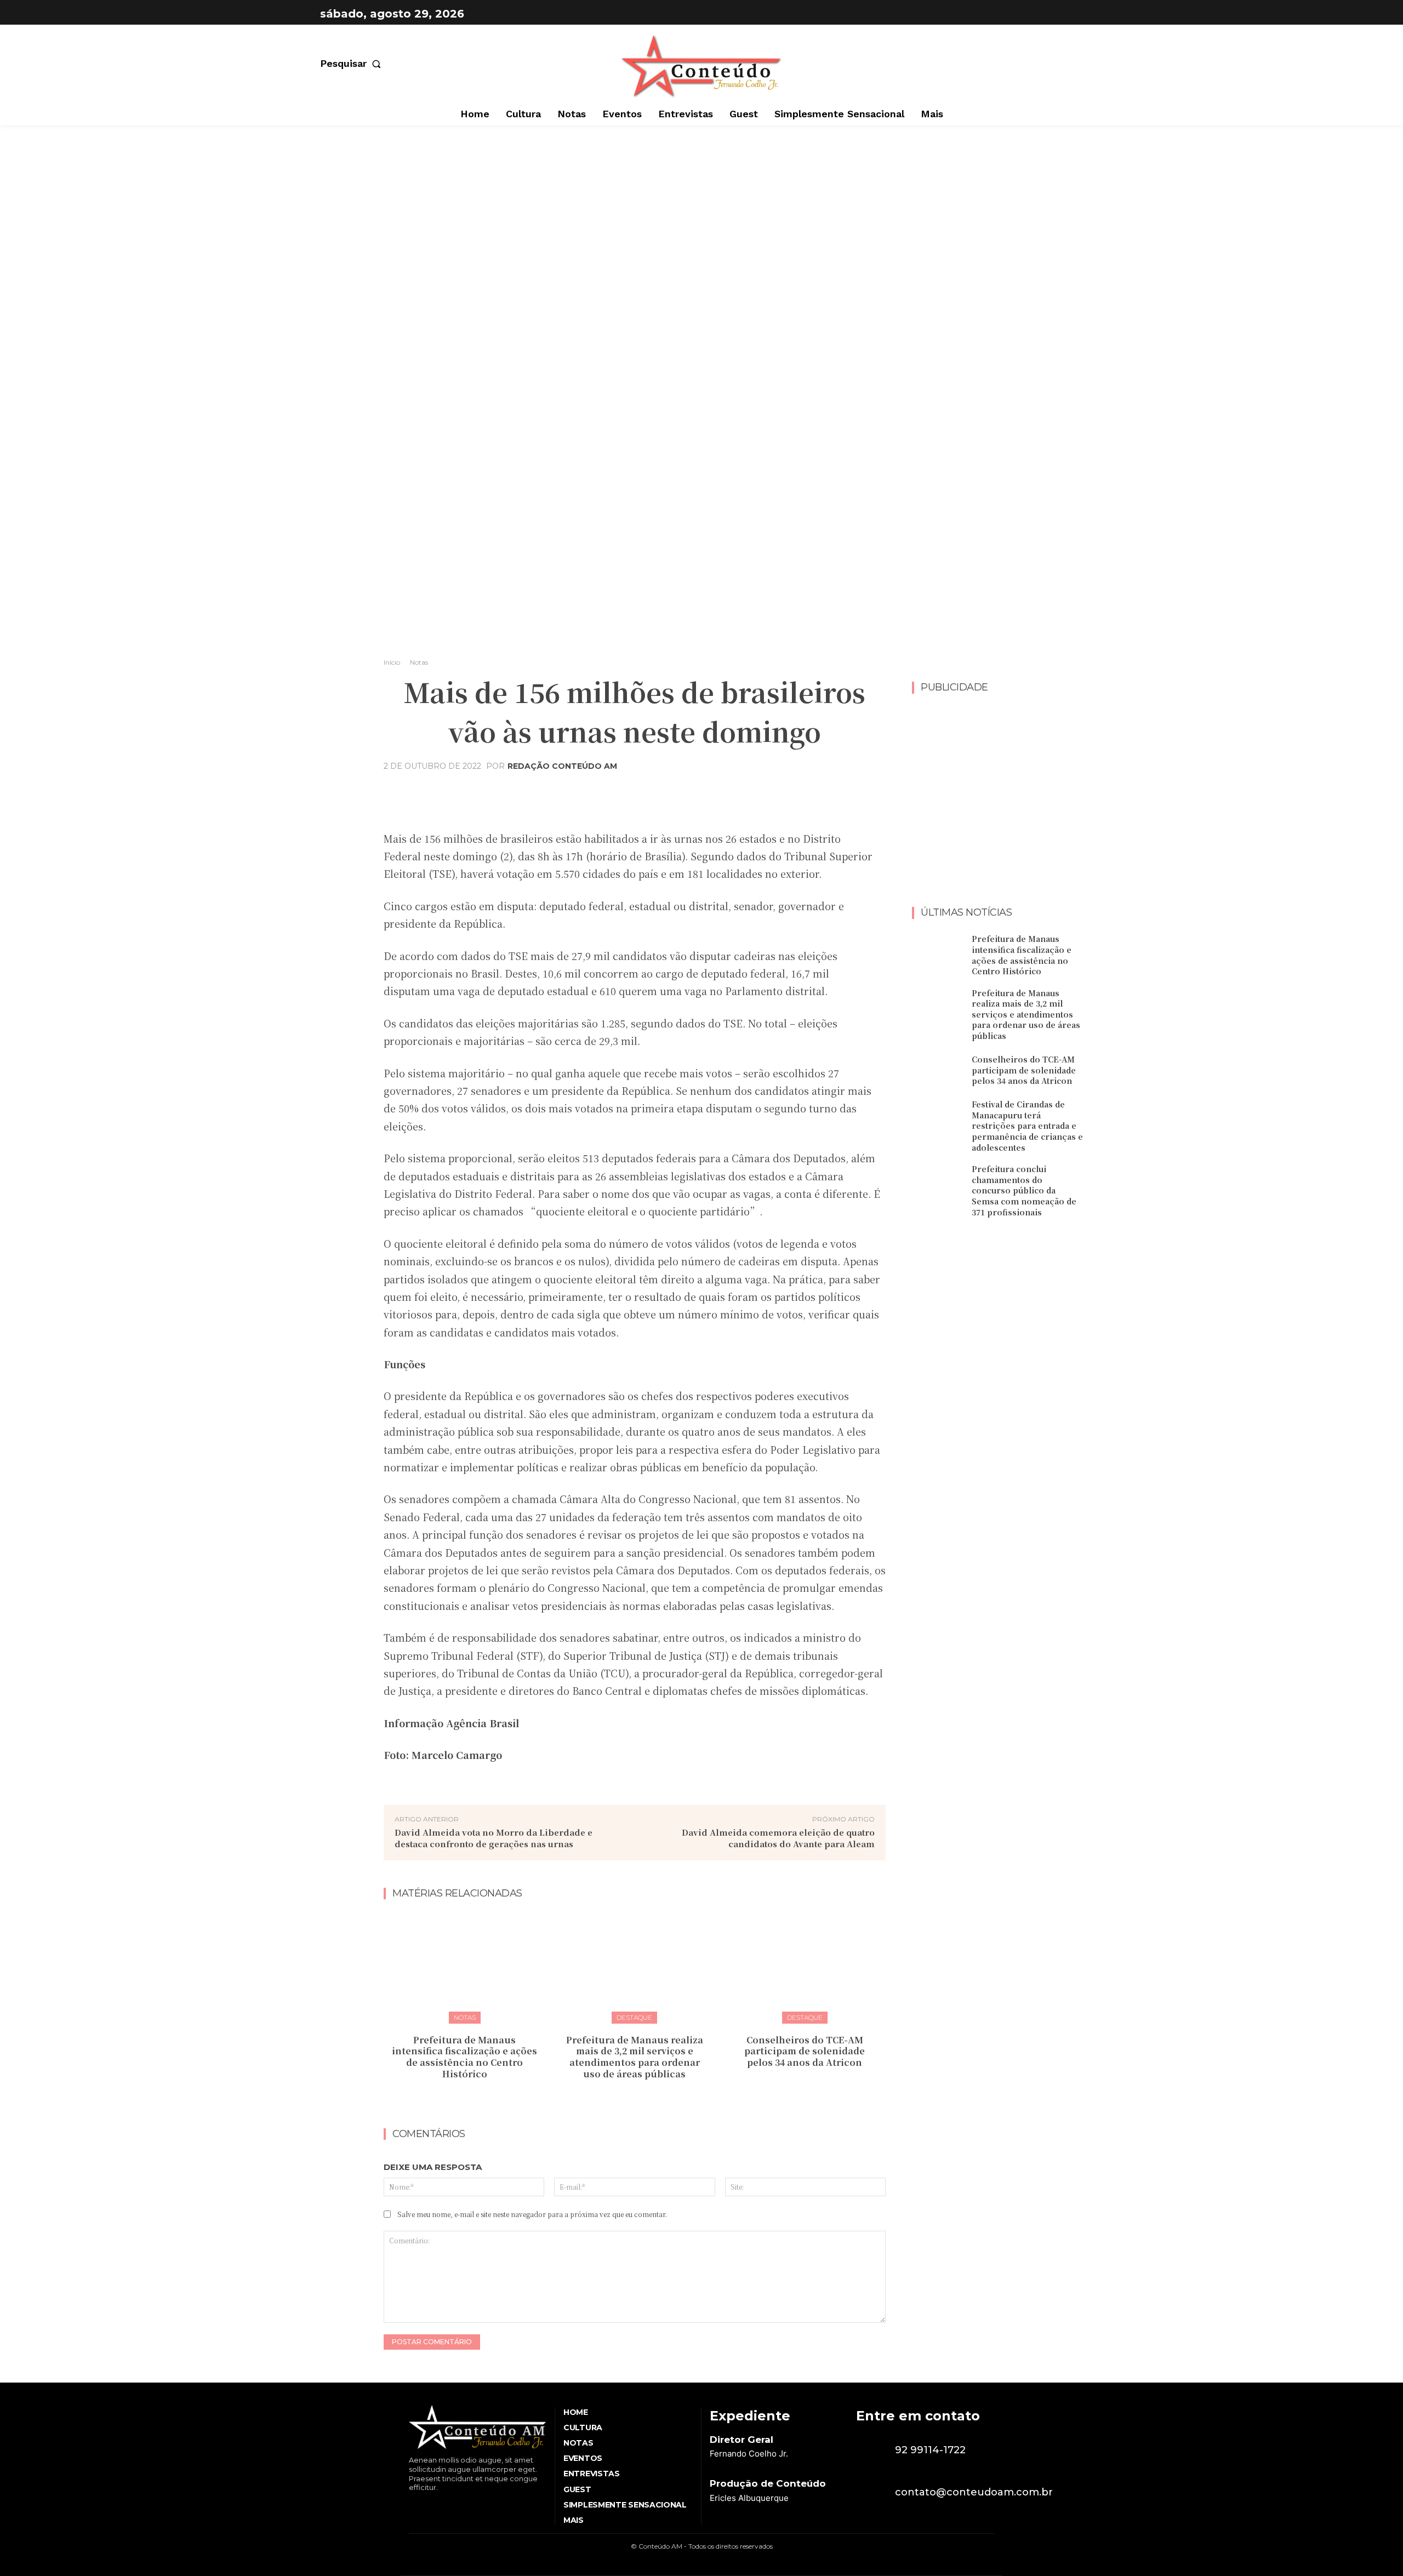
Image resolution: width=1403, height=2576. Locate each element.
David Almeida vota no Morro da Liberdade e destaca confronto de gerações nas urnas (494, 1838)
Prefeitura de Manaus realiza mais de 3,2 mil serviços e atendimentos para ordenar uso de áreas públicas (635, 2057)
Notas (419, 662)
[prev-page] (624, 2098)
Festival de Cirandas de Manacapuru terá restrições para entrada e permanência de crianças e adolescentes (1027, 1126)
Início (392, 662)
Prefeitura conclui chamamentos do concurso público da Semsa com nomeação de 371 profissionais (1024, 1190)
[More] (743, 793)
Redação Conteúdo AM (562, 766)
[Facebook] (1045, 14)
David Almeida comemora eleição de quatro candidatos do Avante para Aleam (778, 1838)
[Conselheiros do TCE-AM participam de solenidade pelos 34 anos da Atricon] (805, 1966)
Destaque (634, 2017)
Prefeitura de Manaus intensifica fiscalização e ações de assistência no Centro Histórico (464, 2057)
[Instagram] (1072, 14)
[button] (353, 64)
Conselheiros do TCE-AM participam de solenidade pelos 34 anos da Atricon (805, 2051)
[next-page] (641, 2098)
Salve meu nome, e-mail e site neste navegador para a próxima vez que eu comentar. (532, 2214)
